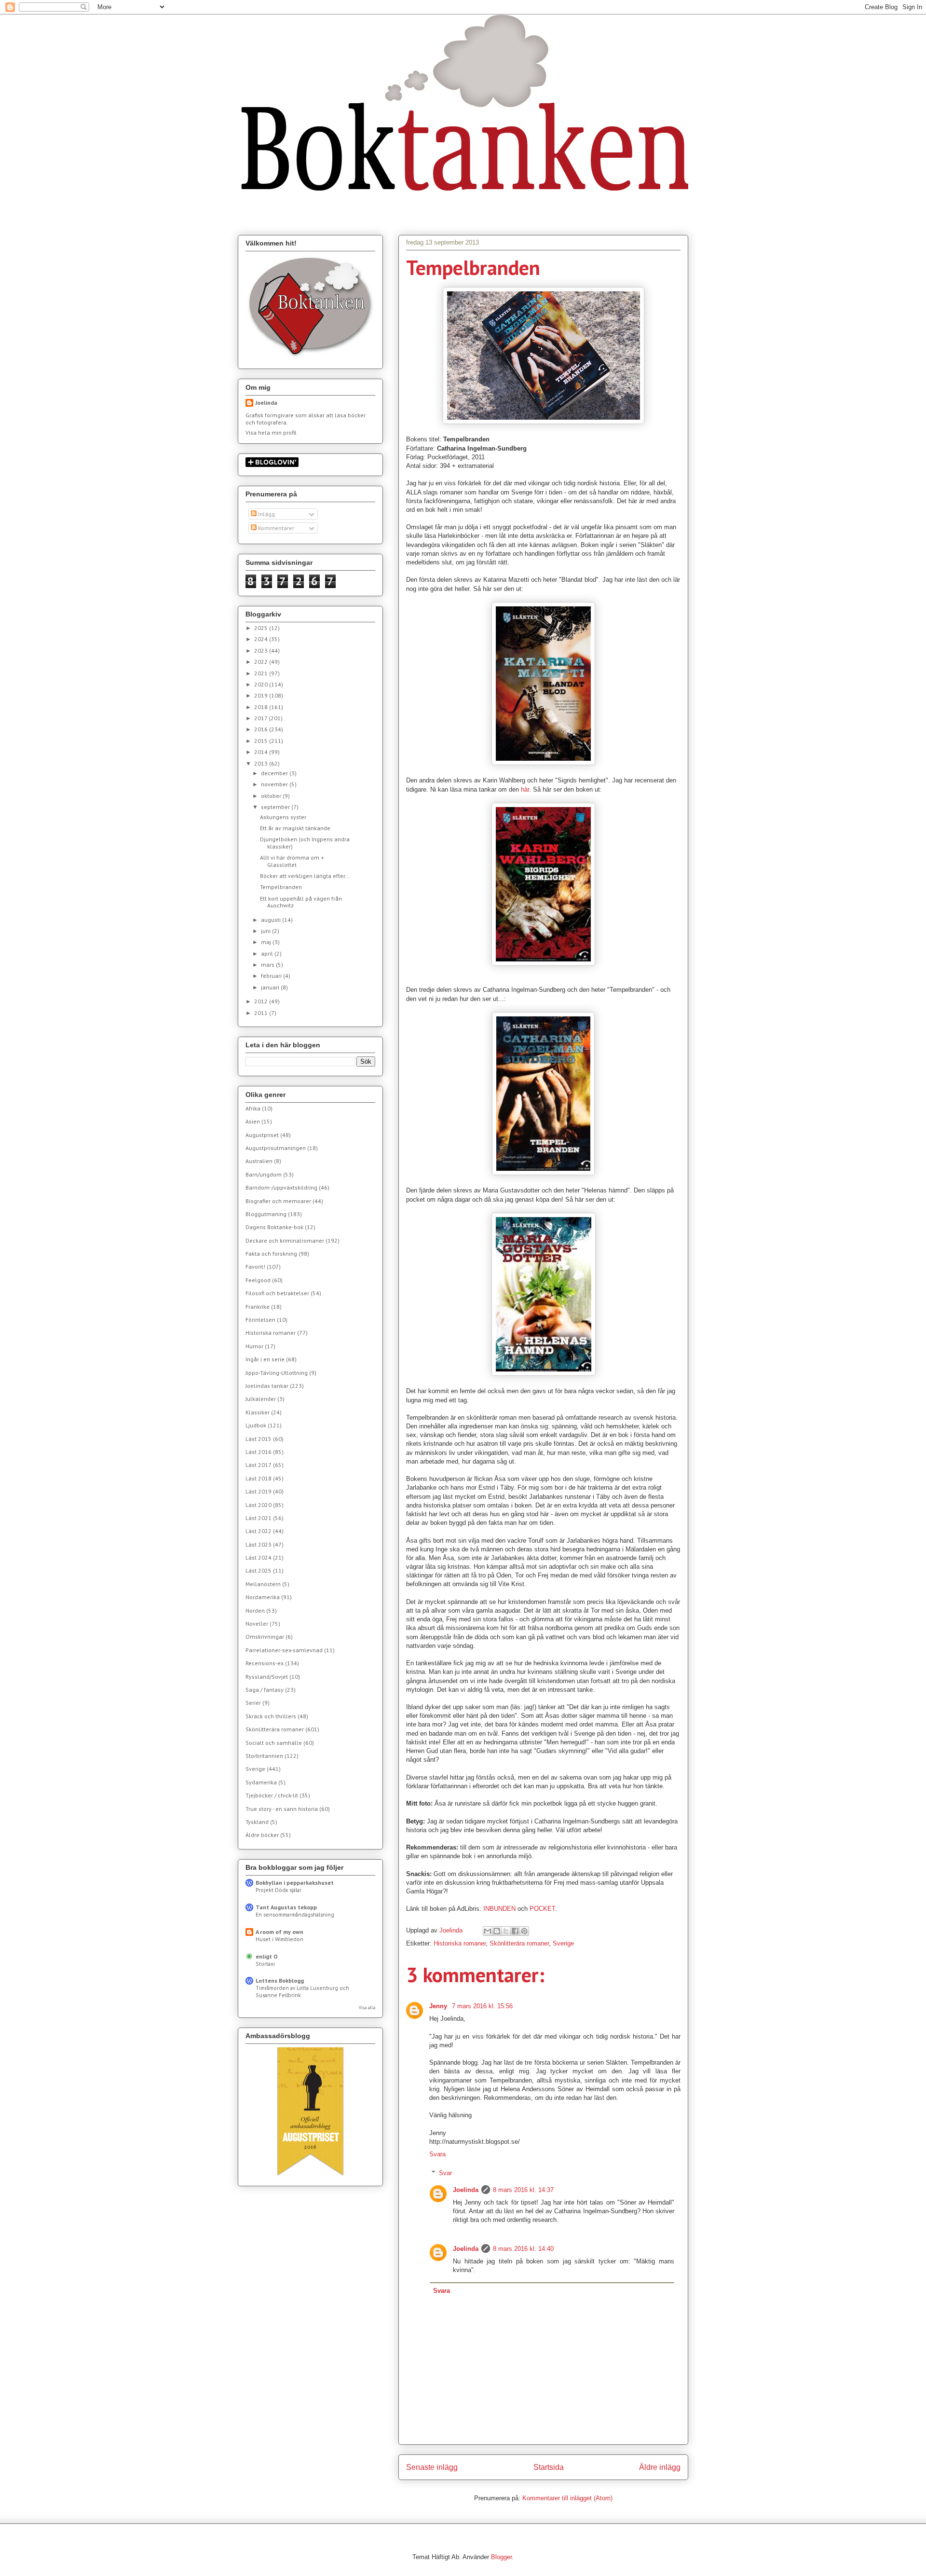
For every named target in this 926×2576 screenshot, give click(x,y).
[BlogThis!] (497, 1931)
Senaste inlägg (432, 2467)
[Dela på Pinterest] (524, 1931)
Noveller (257, 1624)
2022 (262, 662)
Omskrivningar (265, 1637)
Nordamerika (263, 1597)
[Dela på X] (506, 1931)
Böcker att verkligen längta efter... (305, 876)
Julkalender (261, 1399)
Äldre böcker (262, 1835)
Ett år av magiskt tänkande (295, 828)
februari (272, 976)
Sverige (563, 1943)
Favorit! (255, 1267)
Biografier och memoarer (278, 1201)
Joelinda (466, 2190)
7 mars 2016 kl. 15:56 (482, 2006)
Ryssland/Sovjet (267, 1677)
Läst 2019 (259, 1491)
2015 (262, 741)
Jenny (439, 2006)
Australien (259, 1161)
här (525, 789)
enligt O (267, 1956)
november (275, 784)
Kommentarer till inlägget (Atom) (567, 2498)
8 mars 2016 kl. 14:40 (523, 2249)
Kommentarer (275, 528)
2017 (261, 718)
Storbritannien (264, 1756)
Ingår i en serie (265, 1359)
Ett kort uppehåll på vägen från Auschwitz (301, 902)
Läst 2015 (259, 1439)
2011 (262, 1013)
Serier (253, 1703)
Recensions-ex (265, 1663)
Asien (253, 1121)
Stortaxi (265, 1964)
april (268, 953)
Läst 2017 (259, 1465)
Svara (437, 2154)
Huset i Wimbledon (279, 1939)
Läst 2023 (259, 1544)
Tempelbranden (281, 887)
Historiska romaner (460, 1943)
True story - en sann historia (282, 1809)
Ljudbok (256, 1425)
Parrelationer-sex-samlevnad (284, 1650)
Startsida (549, 2467)
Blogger (501, 2557)
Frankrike (258, 1307)
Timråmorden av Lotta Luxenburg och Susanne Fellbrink (302, 1991)
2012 (262, 1001)
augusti (272, 920)
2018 (262, 707)
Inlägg (266, 514)
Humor (254, 1346)
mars (268, 965)
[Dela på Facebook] (515, 1931)
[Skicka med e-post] (488, 1931)
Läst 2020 (259, 1505)
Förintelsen (260, 1320)
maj (267, 942)
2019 (262, 695)
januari (271, 987)
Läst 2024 (259, 1557)
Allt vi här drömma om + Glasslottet (292, 861)
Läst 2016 (259, 1452)
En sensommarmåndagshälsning (295, 1914)
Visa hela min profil (271, 432)
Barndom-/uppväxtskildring (281, 1187)
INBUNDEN (500, 1909)
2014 (262, 752)
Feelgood (258, 1280)
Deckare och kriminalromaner (285, 1240)
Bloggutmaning (266, 1214)
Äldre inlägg (660, 2467)
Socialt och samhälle (274, 1743)
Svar (445, 2173)
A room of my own (279, 1932)
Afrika (253, 1108)
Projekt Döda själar (279, 1890)
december (275, 773)
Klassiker (258, 1412)
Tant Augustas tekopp (286, 1907)
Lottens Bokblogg (280, 1980)
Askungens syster (283, 817)
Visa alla (367, 2007)
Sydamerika (261, 1782)
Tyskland (257, 1822)
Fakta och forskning (271, 1254)
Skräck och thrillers (271, 1716)
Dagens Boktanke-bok (274, 1227)
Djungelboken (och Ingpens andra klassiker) (305, 843)
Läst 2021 (259, 1518)
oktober (272, 796)
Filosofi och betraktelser (277, 1293)
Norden (255, 1610)
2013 (262, 763)
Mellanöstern (263, 1584)
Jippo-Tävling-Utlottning (277, 1373)
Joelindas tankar (267, 1386)
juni (266, 931)
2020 (262, 684)
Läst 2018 (259, 1478)
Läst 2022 (259, 1531)
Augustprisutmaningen (276, 1148)
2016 (262, 729)
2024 (262, 639)
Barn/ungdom (264, 1174)
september (276, 807)
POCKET (542, 1909)
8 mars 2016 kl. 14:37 (523, 2190)
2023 (262, 651)
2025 (262, 628)
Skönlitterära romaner (519, 1943)
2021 (262, 673)
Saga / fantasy (265, 1690)
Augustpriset (262, 1135)
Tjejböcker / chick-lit (272, 1795)
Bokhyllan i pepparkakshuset (295, 1883)
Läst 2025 (259, 1570)
